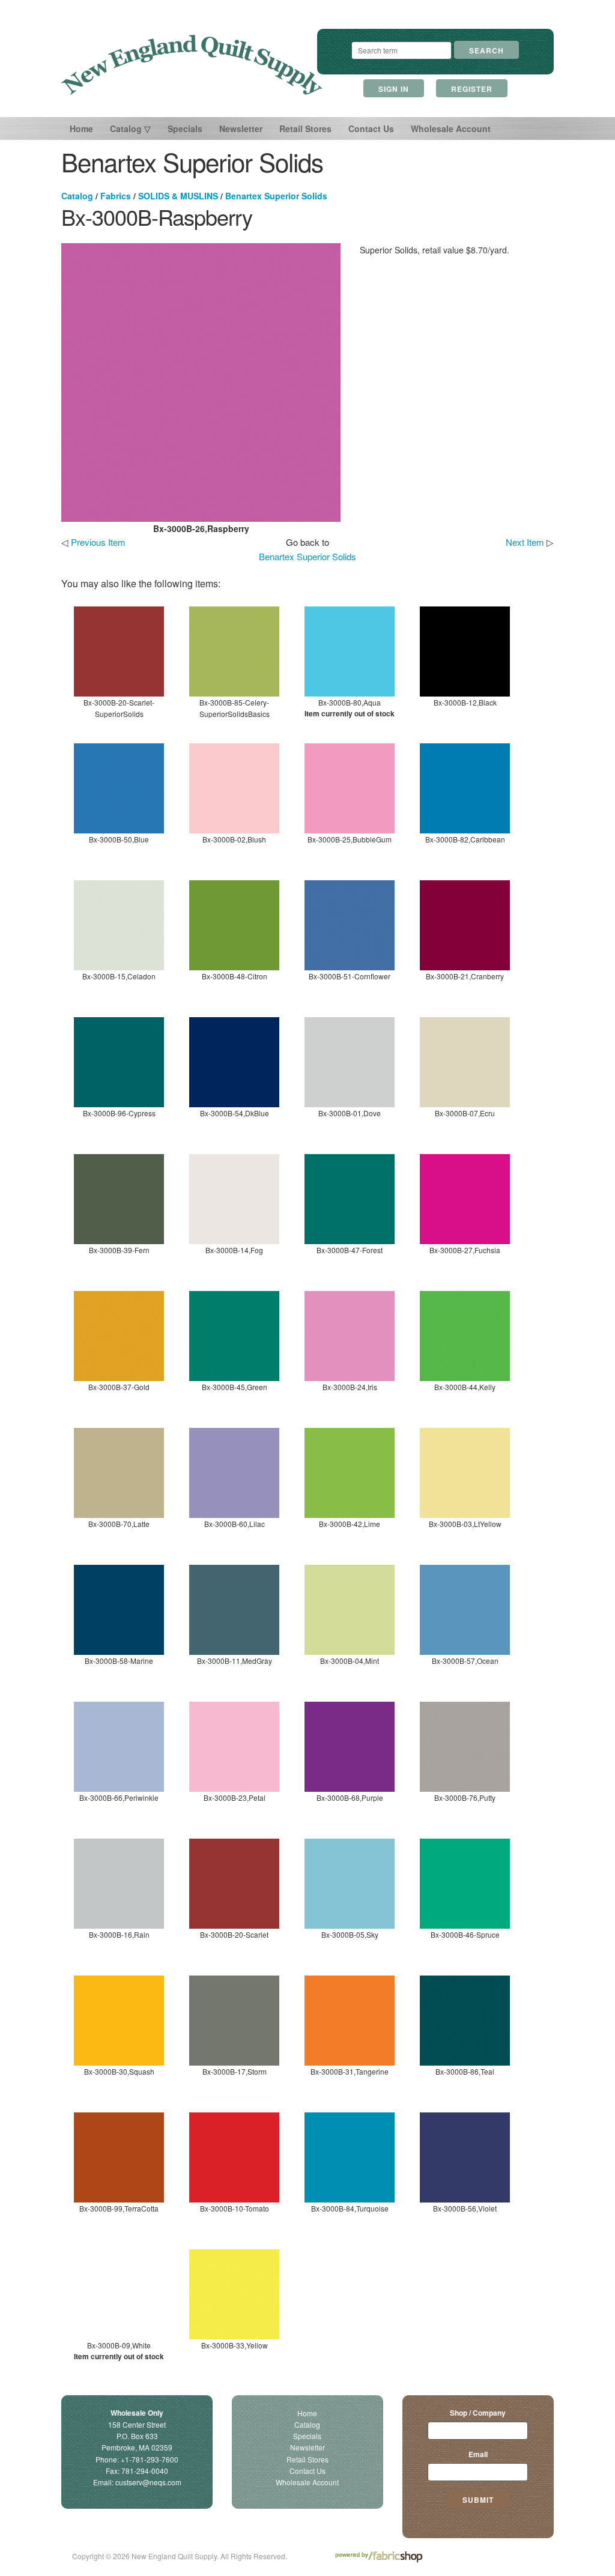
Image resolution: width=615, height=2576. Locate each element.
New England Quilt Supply (192, 65)
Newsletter (241, 128)
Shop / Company (478, 2413)
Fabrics (116, 196)
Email (478, 2454)
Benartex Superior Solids (276, 196)
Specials (185, 128)
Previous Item (98, 542)
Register (472, 89)
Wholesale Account (451, 128)
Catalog (77, 196)
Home (81, 128)
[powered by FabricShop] (379, 2557)
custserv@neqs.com (148, 2482)
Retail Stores (305, 128)
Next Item (525, 542)
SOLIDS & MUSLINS (178, 196)
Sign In (394, 89)
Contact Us (371, 128)
